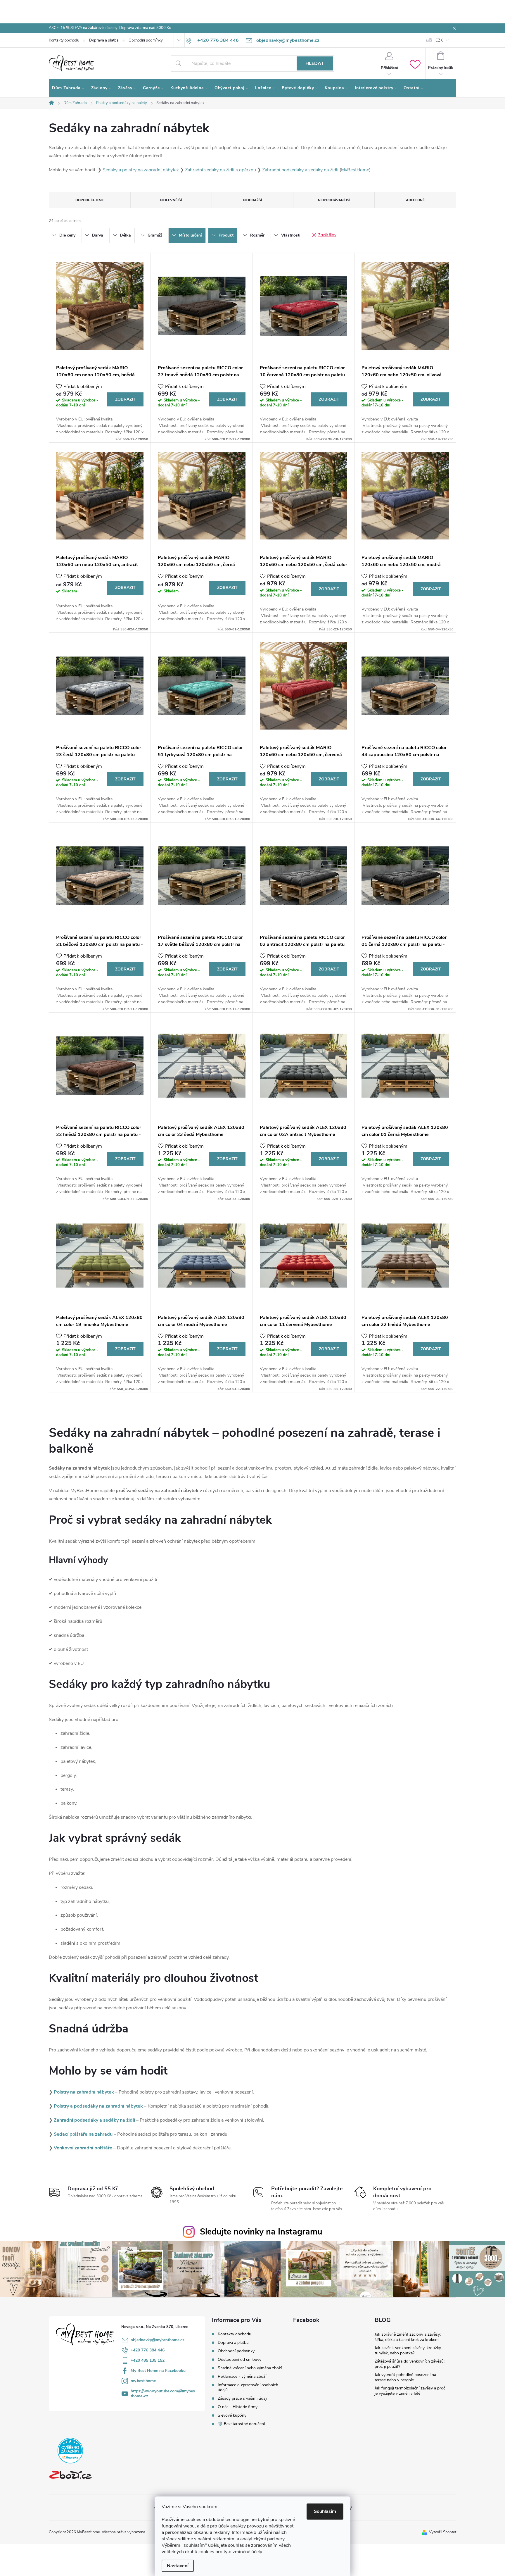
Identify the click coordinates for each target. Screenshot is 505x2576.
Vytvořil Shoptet (443, 2532)
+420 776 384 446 (148, 2350)
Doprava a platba (104, 40)
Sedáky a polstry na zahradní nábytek (141, 170)
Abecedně (415, 200)
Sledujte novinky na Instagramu (261, 2232)
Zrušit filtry (327, 235)
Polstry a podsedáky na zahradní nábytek (98, 2106)
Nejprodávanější (334, 200)
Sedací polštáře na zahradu (83, 2134)
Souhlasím (325, 2511)
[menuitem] (68, 88)
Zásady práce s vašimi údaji (242, 2398)
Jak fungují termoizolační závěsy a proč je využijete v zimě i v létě (410, 2391)
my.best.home (143, 2381)
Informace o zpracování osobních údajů (248, 2387)
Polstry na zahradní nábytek (84, 2092)
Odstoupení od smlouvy (239, 2359)
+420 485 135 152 (148, 2360)
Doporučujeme (90, 200)
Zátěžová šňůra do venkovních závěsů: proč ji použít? (410, 2364)
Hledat (315, 63)
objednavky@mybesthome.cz (158, 2340)
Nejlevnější (171, 200)
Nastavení (178, 2566)
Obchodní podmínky (146, 40)
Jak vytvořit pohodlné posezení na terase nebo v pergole (405, 2377)
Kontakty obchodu (64, 40)
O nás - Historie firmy (238, 2407)
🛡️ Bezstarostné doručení (241, 2424)
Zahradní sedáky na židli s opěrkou (220, 170)
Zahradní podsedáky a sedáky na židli (300, 170)
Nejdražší (252, 200)
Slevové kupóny (232, 2415)
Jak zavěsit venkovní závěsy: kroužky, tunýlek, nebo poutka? (408, 2350)
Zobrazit (125, 399)
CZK (439, 40)
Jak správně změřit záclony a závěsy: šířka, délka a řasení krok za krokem (408, 2337)
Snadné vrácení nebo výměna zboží (250, 2368)
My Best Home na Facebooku (158, 2371)
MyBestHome (355, 170)
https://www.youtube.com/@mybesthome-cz (163, 2394)
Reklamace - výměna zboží (242, 2376)
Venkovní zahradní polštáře (83, 2148)
